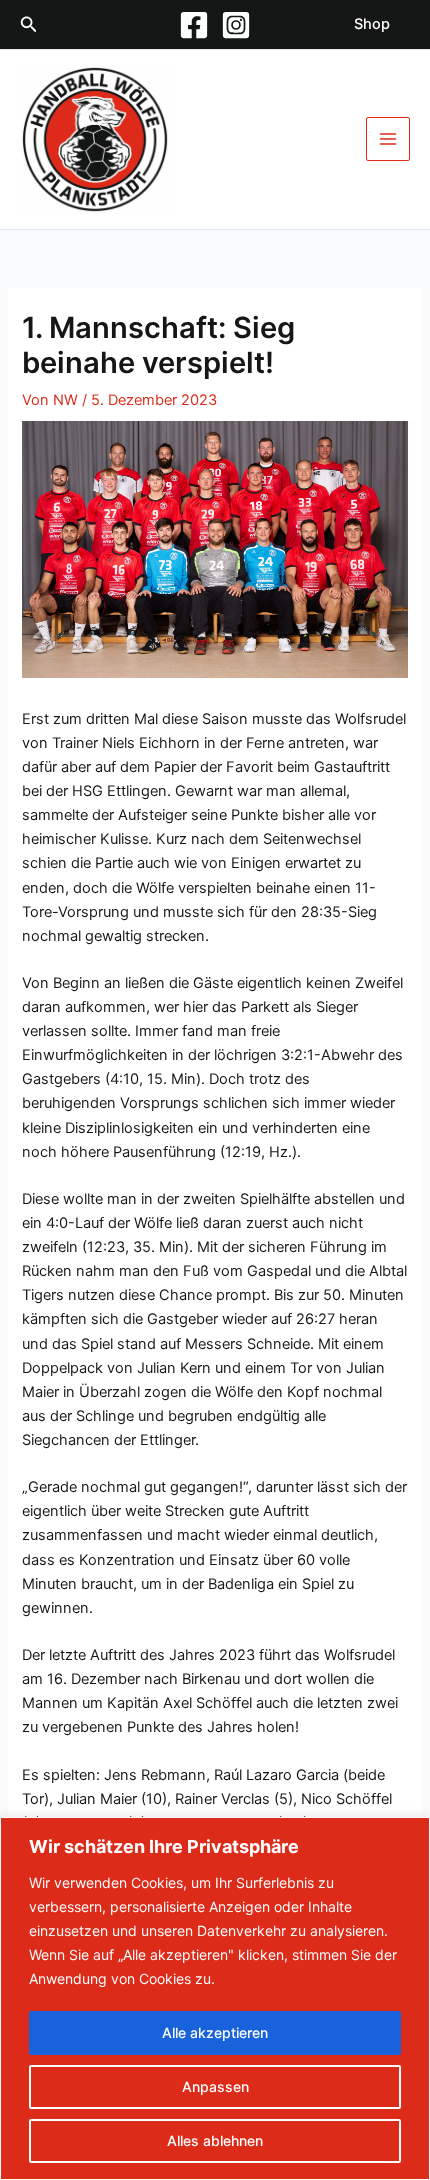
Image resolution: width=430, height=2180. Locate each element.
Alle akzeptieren (215, 2032)
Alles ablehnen (215, 2140)
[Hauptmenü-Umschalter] (388, 139)
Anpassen (215, 2086)
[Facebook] (194, 25)
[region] (215, 1998)
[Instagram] (236, 25)
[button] (29, 24)
